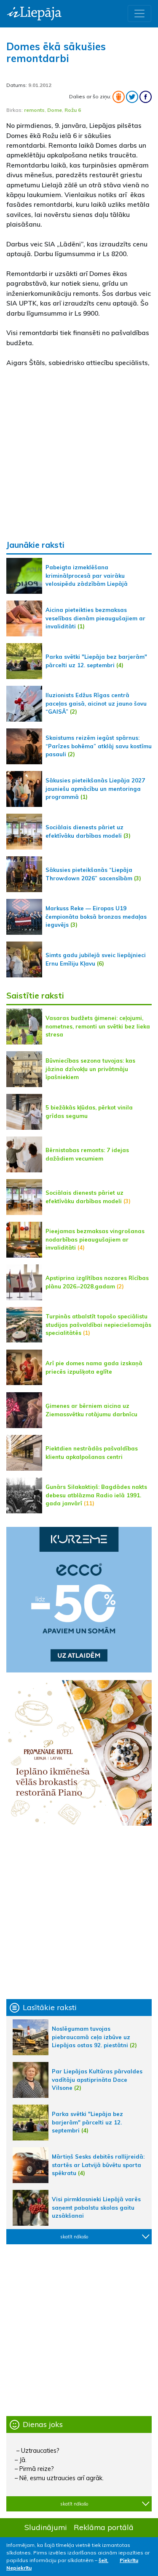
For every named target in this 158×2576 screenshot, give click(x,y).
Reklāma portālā (104, 2527)
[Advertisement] (79, 453)
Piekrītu (129, 2560)
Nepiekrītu (19, 2568)
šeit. (103, 2560)
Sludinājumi (46, 2527)
